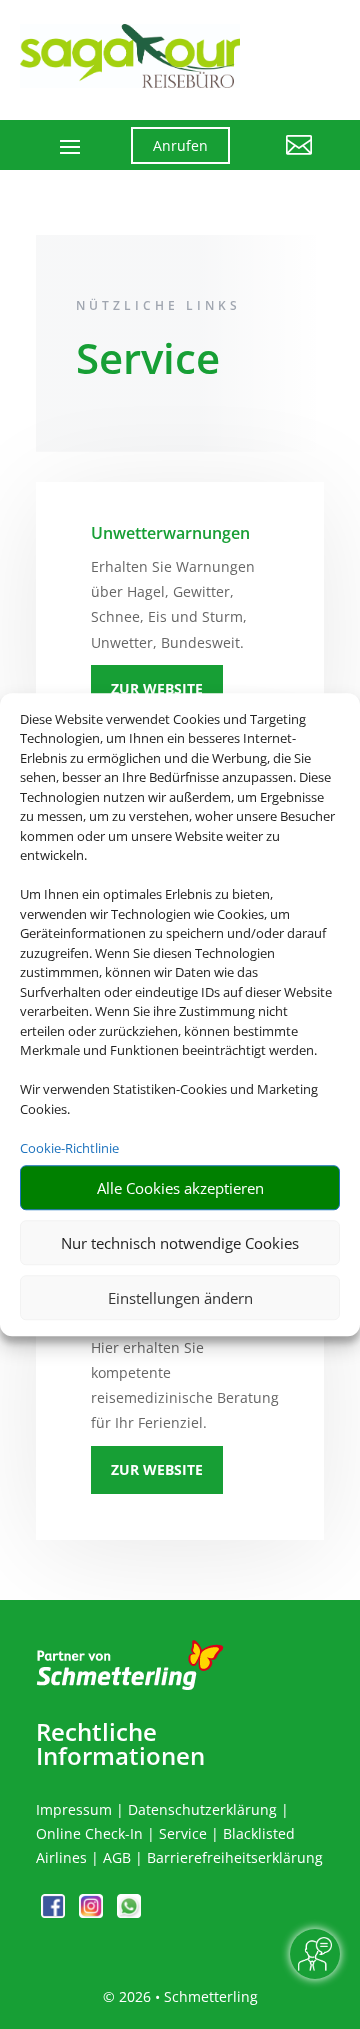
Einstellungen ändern (180, 1298)
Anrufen (180, 145)
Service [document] (148, 361)
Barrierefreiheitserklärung (235, 1857)
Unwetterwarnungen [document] (170, 533)
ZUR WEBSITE (157, 688)
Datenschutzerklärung (202, 1809)
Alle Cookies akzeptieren (180, 1188)
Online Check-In (89, 1833)
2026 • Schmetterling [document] (186, 1996)
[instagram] (93, 1912)
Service (183, 1833)
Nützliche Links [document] (158, 305)
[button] (286, 160)
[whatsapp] (129, 1912)
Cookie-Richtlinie (69, 1148)
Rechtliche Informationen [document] (120, 1744)
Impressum (74, 1809)
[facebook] (55, 1912)
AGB (117, 1857)
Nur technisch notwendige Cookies (180, 1243)
